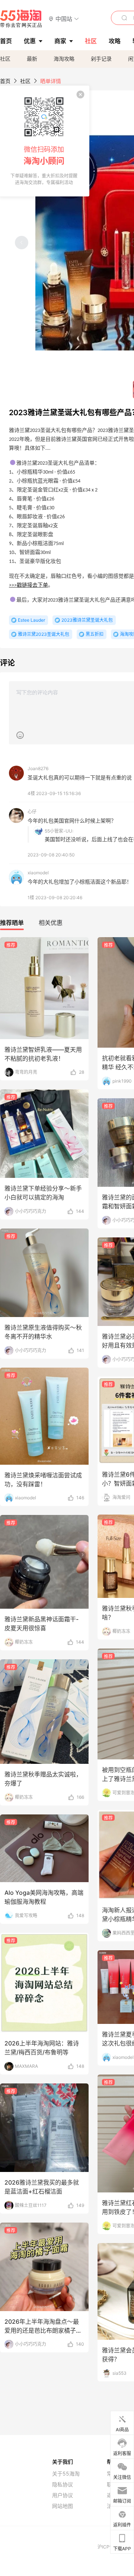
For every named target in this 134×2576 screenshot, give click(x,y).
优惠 (30, 41)
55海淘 (21, 19)
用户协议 (63, 2495)
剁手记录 (101, 59)
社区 (5, 59)
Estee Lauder (31, 620)
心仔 (32, 812)
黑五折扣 (95, 634)
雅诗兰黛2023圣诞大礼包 (44, 634)
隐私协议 (63, 2484)
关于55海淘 (66, 2474)
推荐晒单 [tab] (12, 923)
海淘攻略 (64, 59)
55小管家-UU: (59, 831)
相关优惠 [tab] (51, 923)
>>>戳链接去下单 (28, 585)
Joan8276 (38, 768)
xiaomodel (38, 873)
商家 (60, 41)
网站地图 (63, 2506)
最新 (32, 59)
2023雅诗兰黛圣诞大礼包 (87, 620)
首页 (5, 81)
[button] (64, 18)
